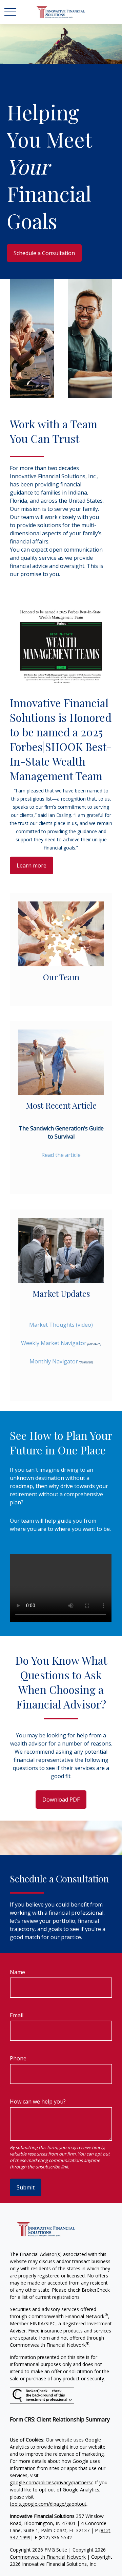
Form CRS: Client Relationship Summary (60, 2419)
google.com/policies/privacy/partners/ (51, 2482)
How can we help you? (38, 2101)
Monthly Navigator (54, 1361)
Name (17, 1972)
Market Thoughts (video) (61, 1325)
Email (17, 2015)
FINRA (37, 2323)
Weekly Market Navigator (54, 1343)
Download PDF (61, 1800)
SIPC (50, 2323)
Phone (18, 2058)
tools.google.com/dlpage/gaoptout (48, 2504)
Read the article (61, 1155)
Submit (26, 2187)
